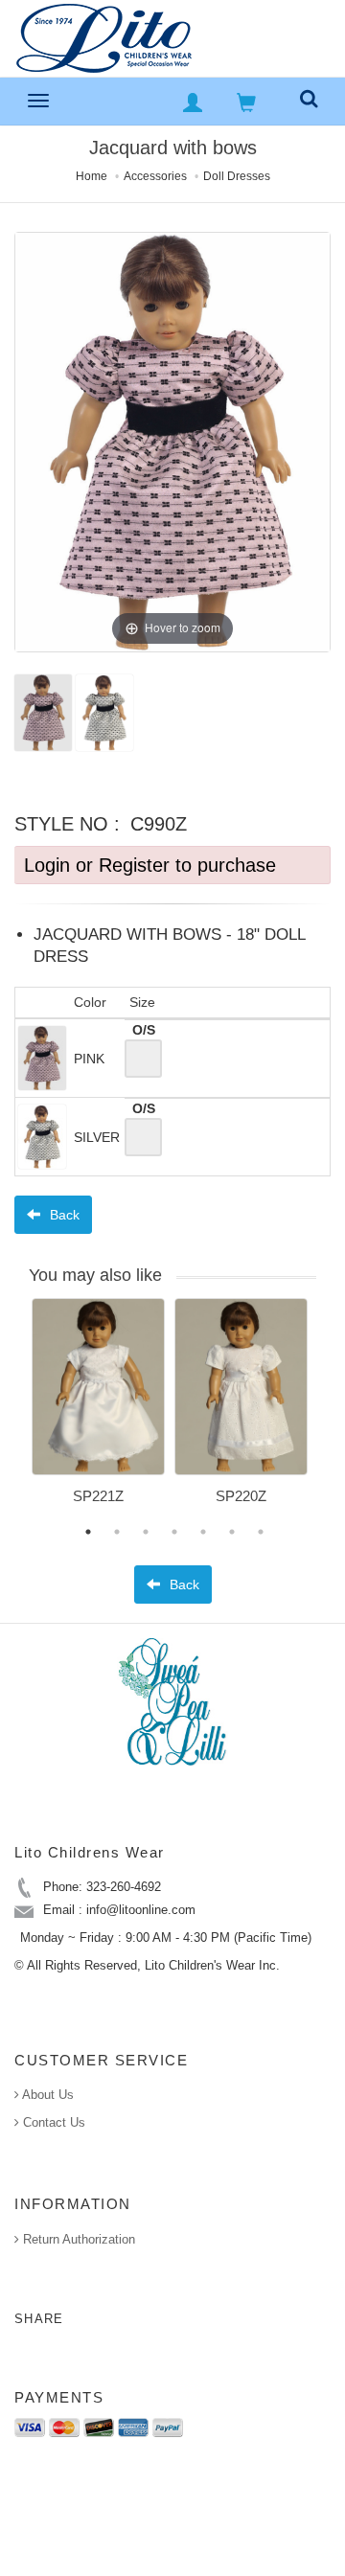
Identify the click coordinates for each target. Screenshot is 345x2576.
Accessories (155, 176)
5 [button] (203, 1532)
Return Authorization (77, 2239)
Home (92, 176)
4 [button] (174, 1532)
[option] (98, 1408)
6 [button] (232, 1532)
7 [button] (261, 1532)
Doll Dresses (237, 176)
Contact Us (52, 2122)
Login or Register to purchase (150, 865)
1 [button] (88, 1532)
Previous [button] (17, 1413)
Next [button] (331, 1413)
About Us (46, 2095)
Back (63, 1215)
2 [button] (117, 1532)
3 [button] (146, 1532)
